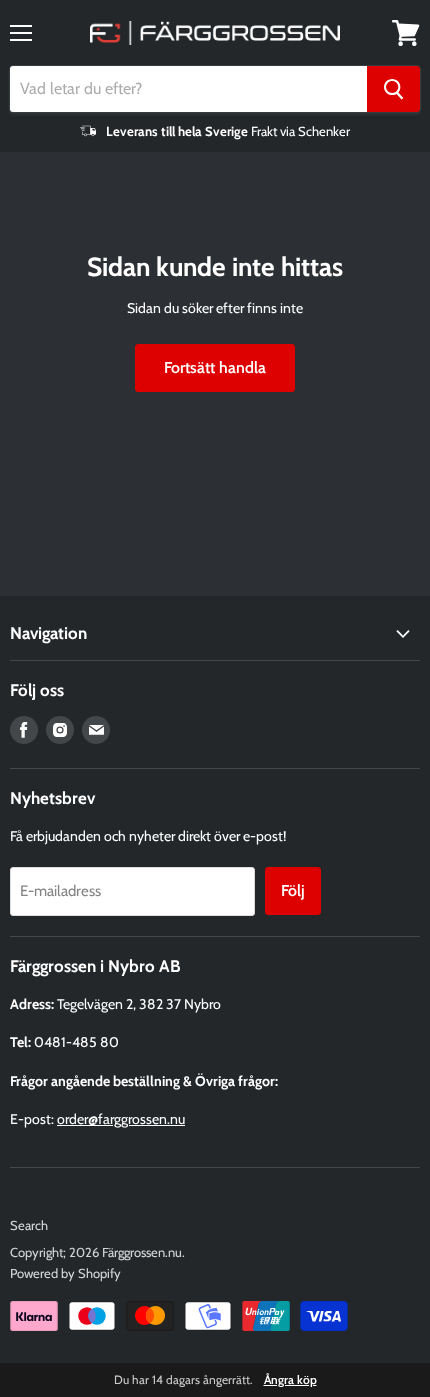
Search (29, 1225)
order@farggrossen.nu (121, 1119)
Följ (293, 890)
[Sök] (393, 89)
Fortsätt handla (215, 367)
